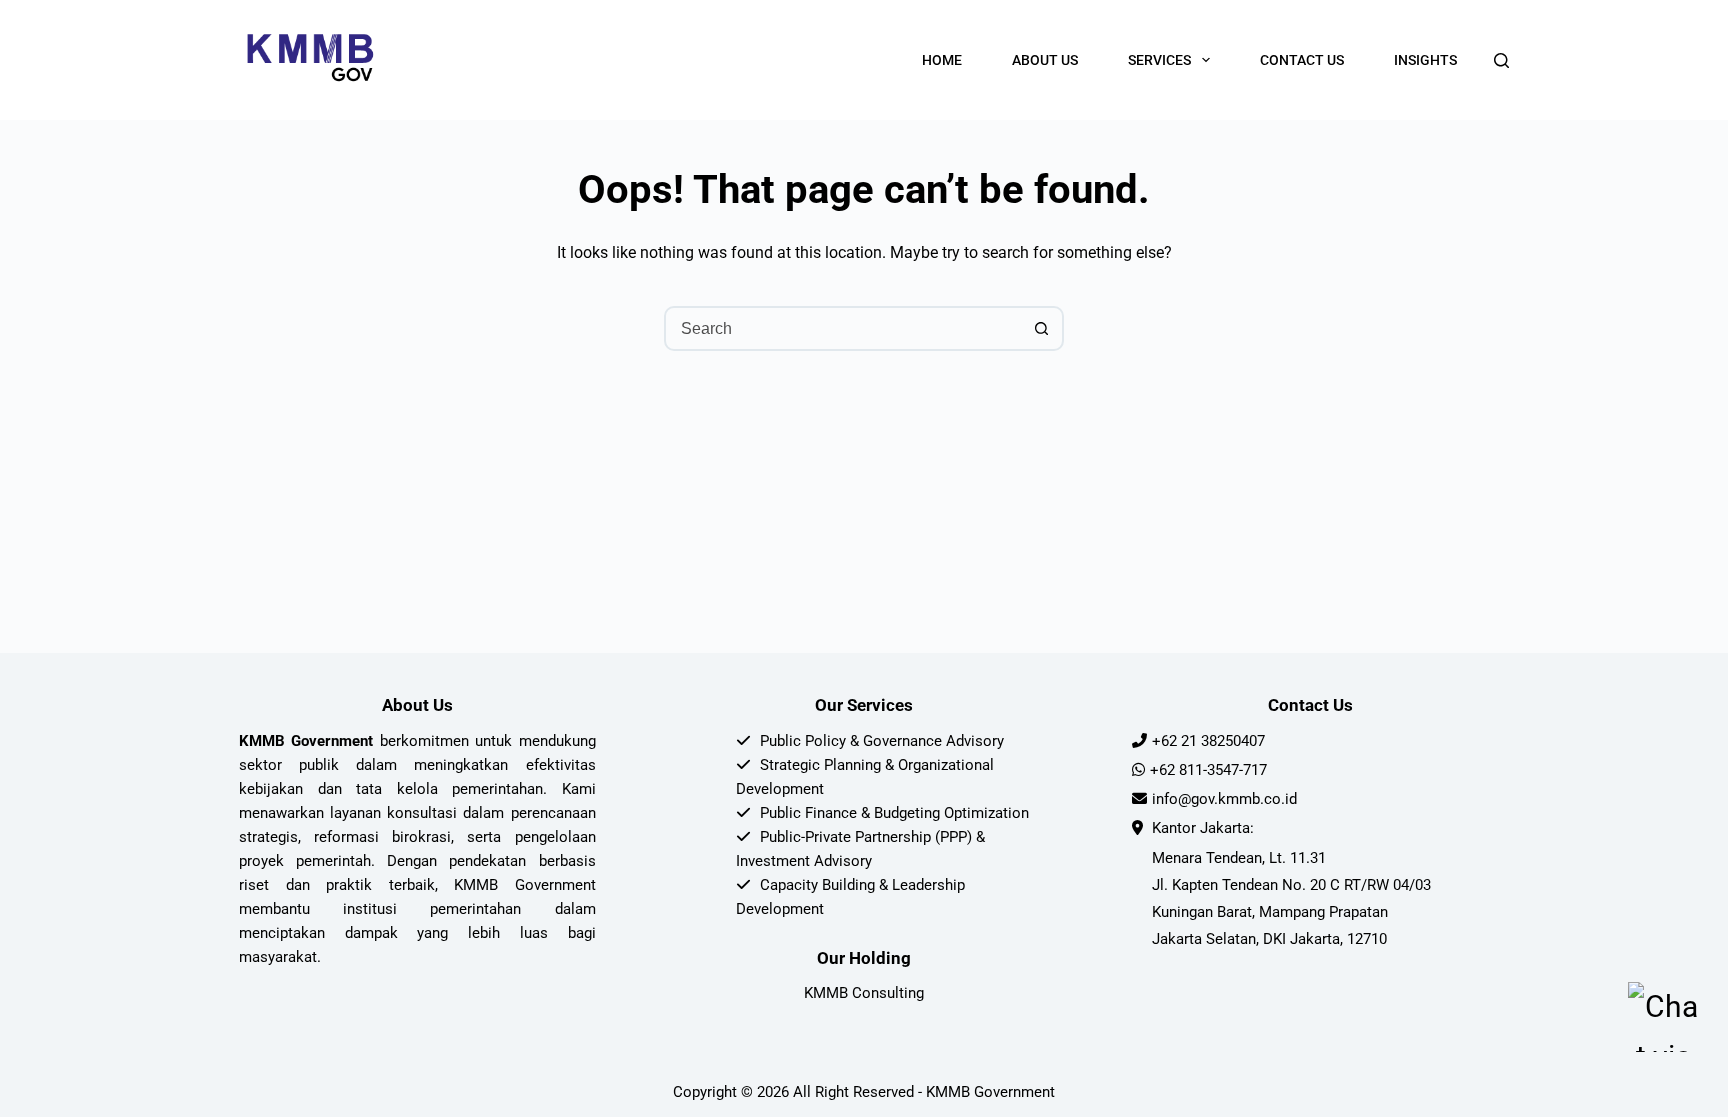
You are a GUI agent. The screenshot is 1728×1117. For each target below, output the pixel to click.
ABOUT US (1045, 60)
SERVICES (1159, 60)
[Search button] (1041, 328)
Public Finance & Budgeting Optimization (894, 813)
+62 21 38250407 (1208, 741)
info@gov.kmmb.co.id (1224, 799)
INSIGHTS (1425, 60)
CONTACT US (1302, 60)
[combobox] (843, 328)
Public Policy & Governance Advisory (882, 741)
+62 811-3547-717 (1208, 770)
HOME (942, 60)
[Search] (1501, 60)
